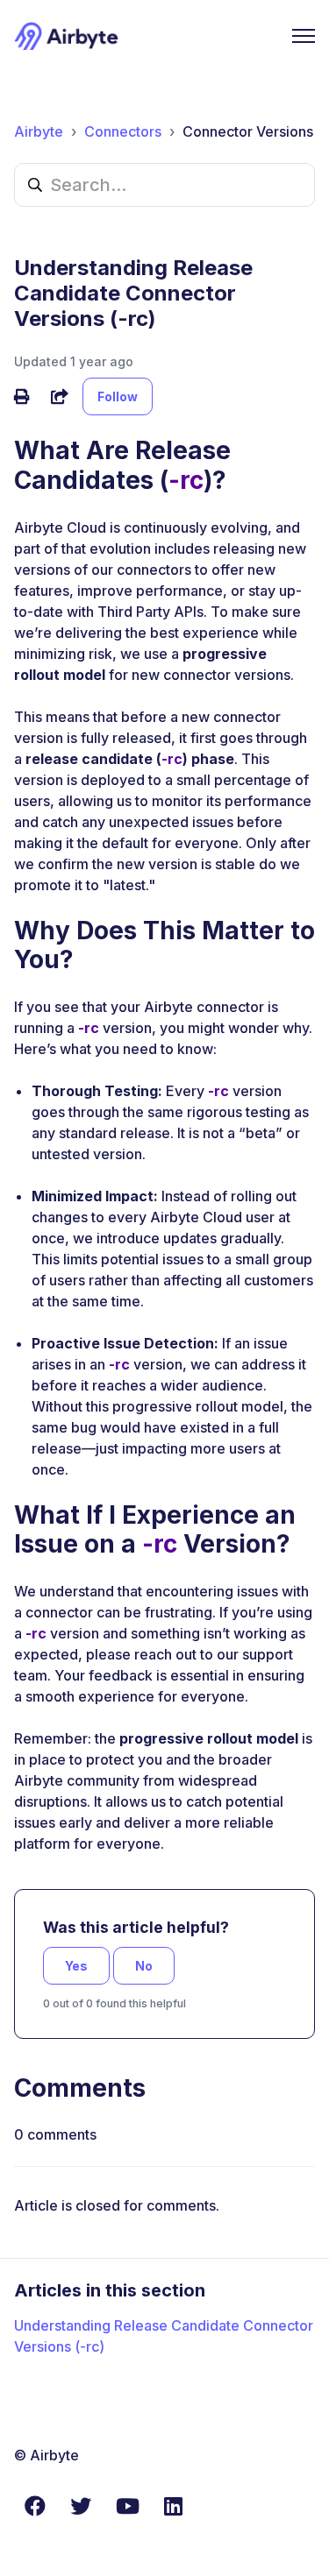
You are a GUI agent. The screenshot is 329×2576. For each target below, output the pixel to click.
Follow (118, 396)
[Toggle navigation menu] (304, 36)
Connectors (123, 131)
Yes (76, 1966)
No (144, 1966)
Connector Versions (248, 131)
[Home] (66, 36)
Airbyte (39, 131)
